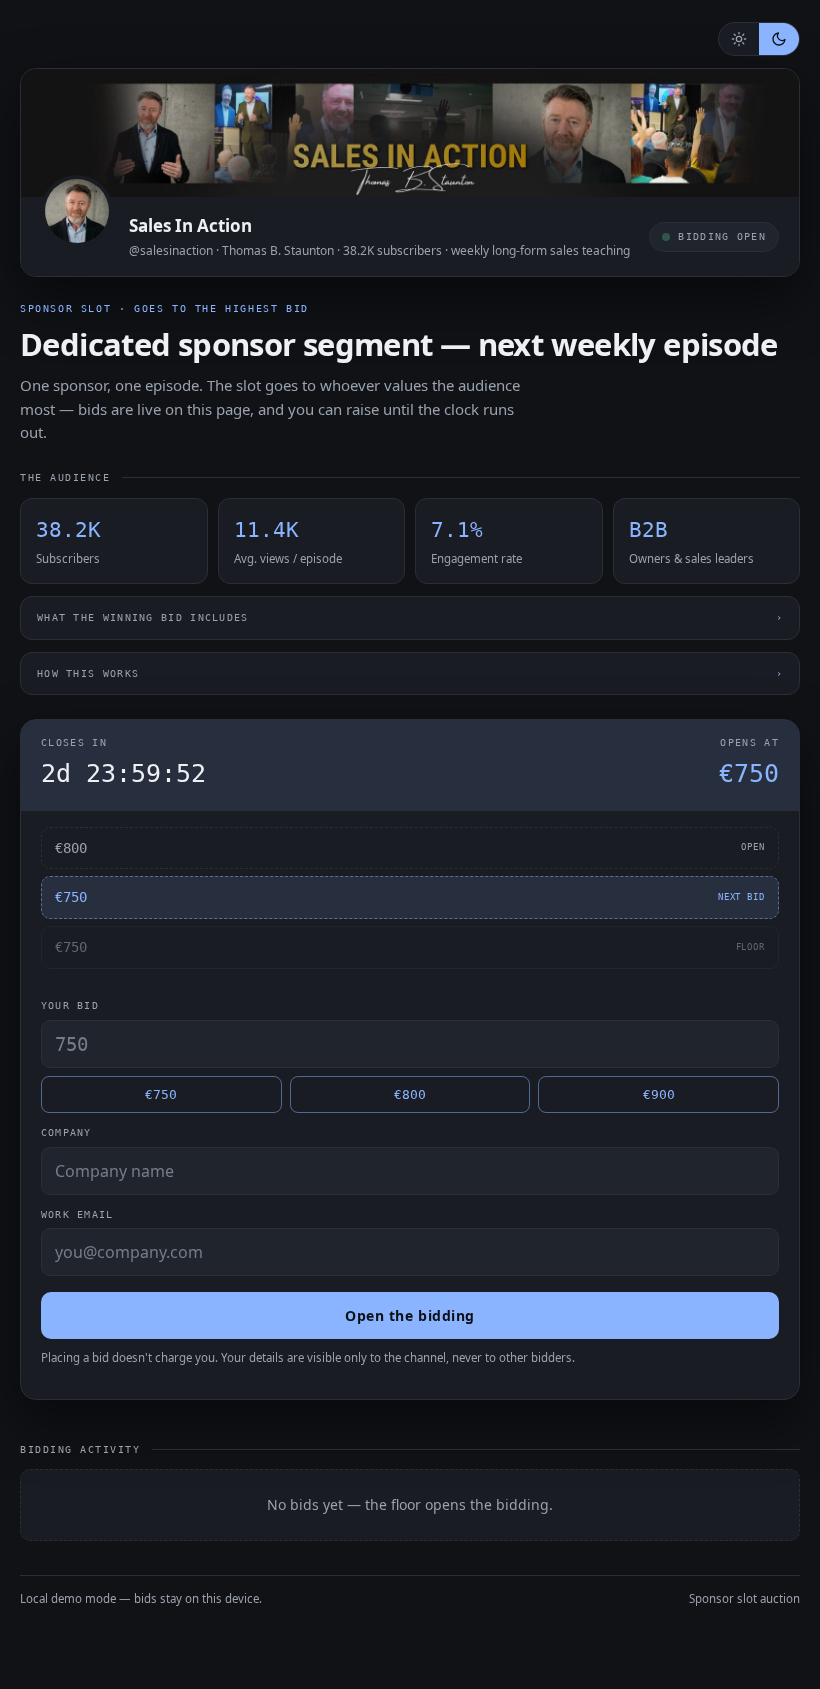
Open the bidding (410, 1315)
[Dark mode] (779, 39)
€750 (161, 1094)
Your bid (70, 1005)
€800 (410, 1094)
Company (66, 1132)
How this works (410, 673)
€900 (659, 1094)
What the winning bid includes (410, 617)
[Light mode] (739, 39)
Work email (77, 1214)
